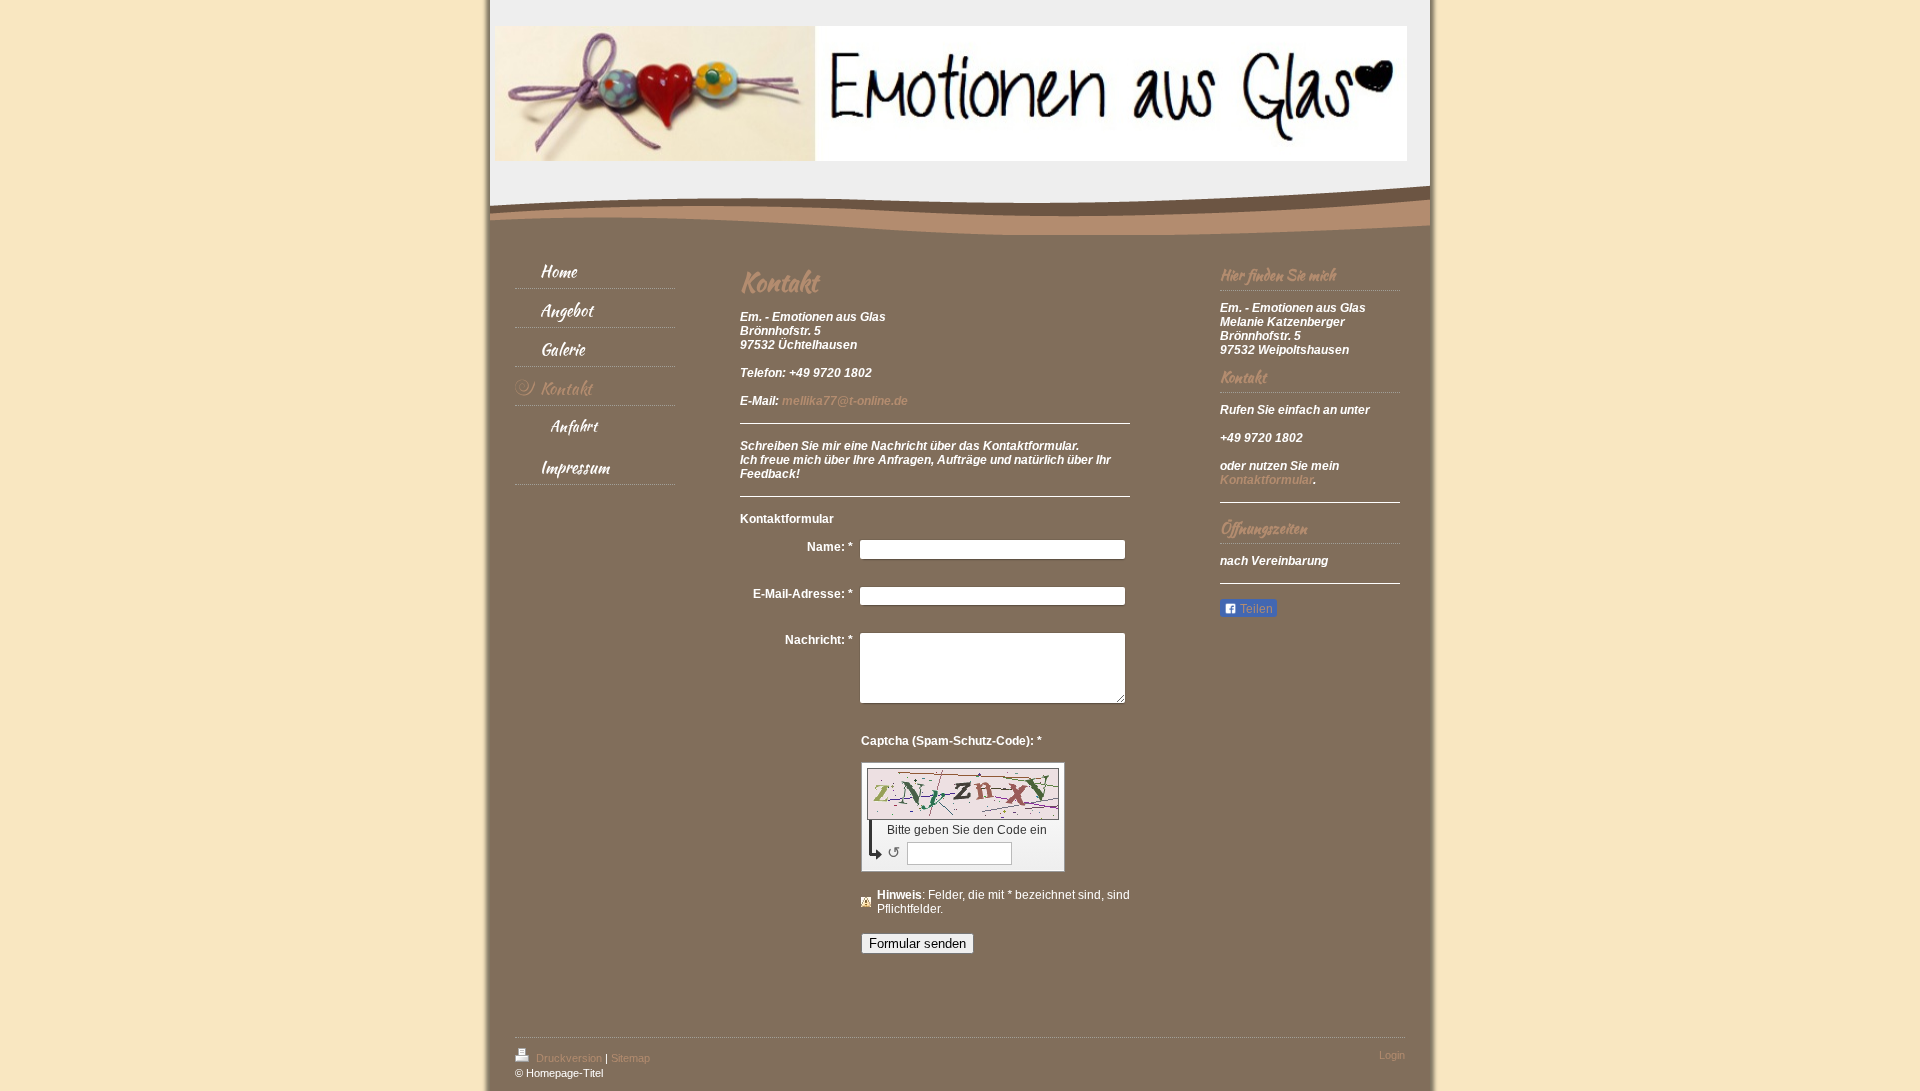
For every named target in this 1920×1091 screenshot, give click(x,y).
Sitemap (630, 1058)
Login (1392, 1055)
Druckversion (569, 1058)
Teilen (1255, 609)
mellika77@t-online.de (845, 401)
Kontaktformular (1266, 480)
